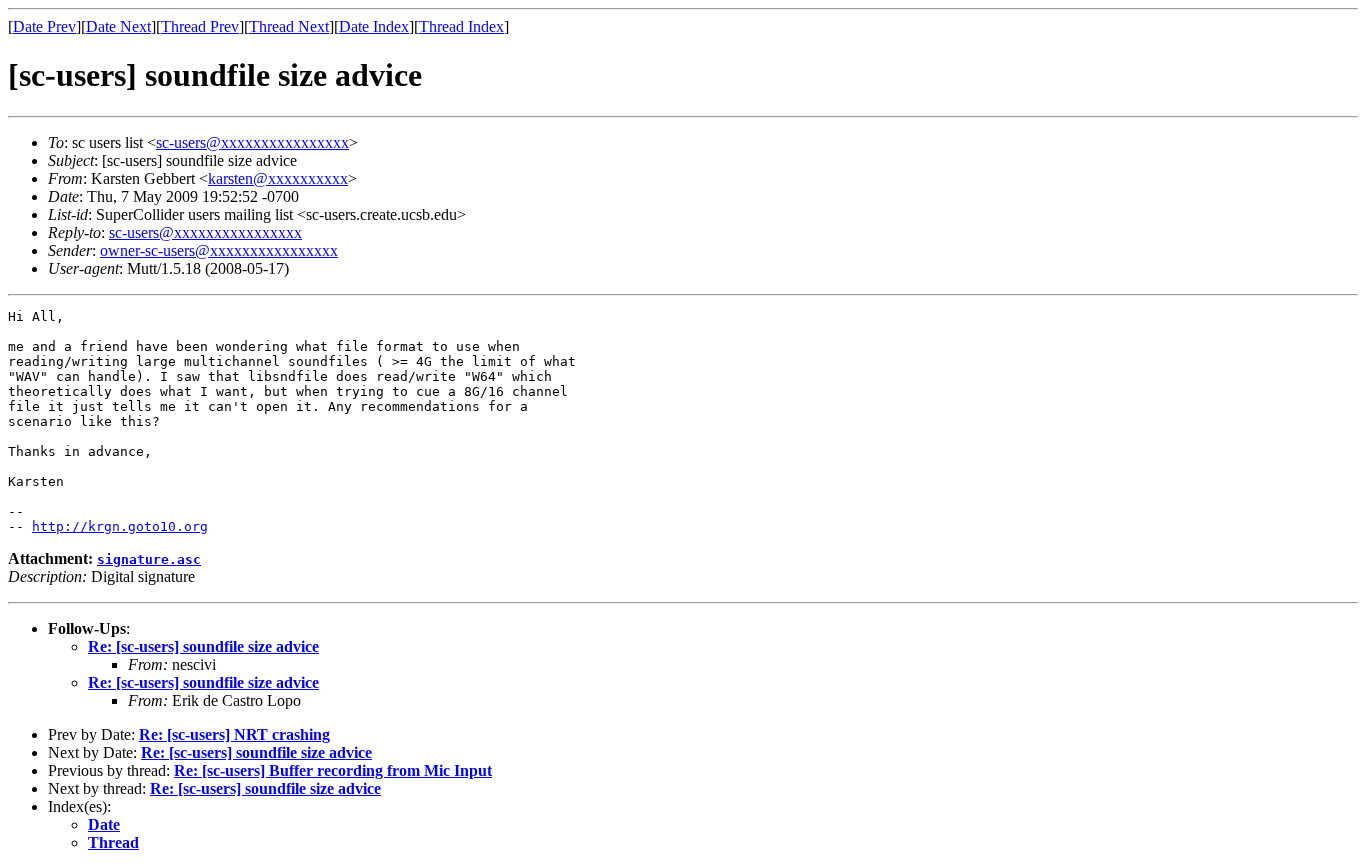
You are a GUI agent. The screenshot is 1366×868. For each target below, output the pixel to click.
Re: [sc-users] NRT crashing (234, 734)
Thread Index (461, 26)
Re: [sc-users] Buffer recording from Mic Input (333, 770)
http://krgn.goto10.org (120, 526)
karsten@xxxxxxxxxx (278, 178)
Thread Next (289, 26)
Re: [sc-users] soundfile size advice (203, 646)
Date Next (118, 26)
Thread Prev (200, 26)
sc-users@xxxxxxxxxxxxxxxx (252, 142)
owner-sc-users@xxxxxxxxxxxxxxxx (219, 250)
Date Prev (44, 26)
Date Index (374, 26)
